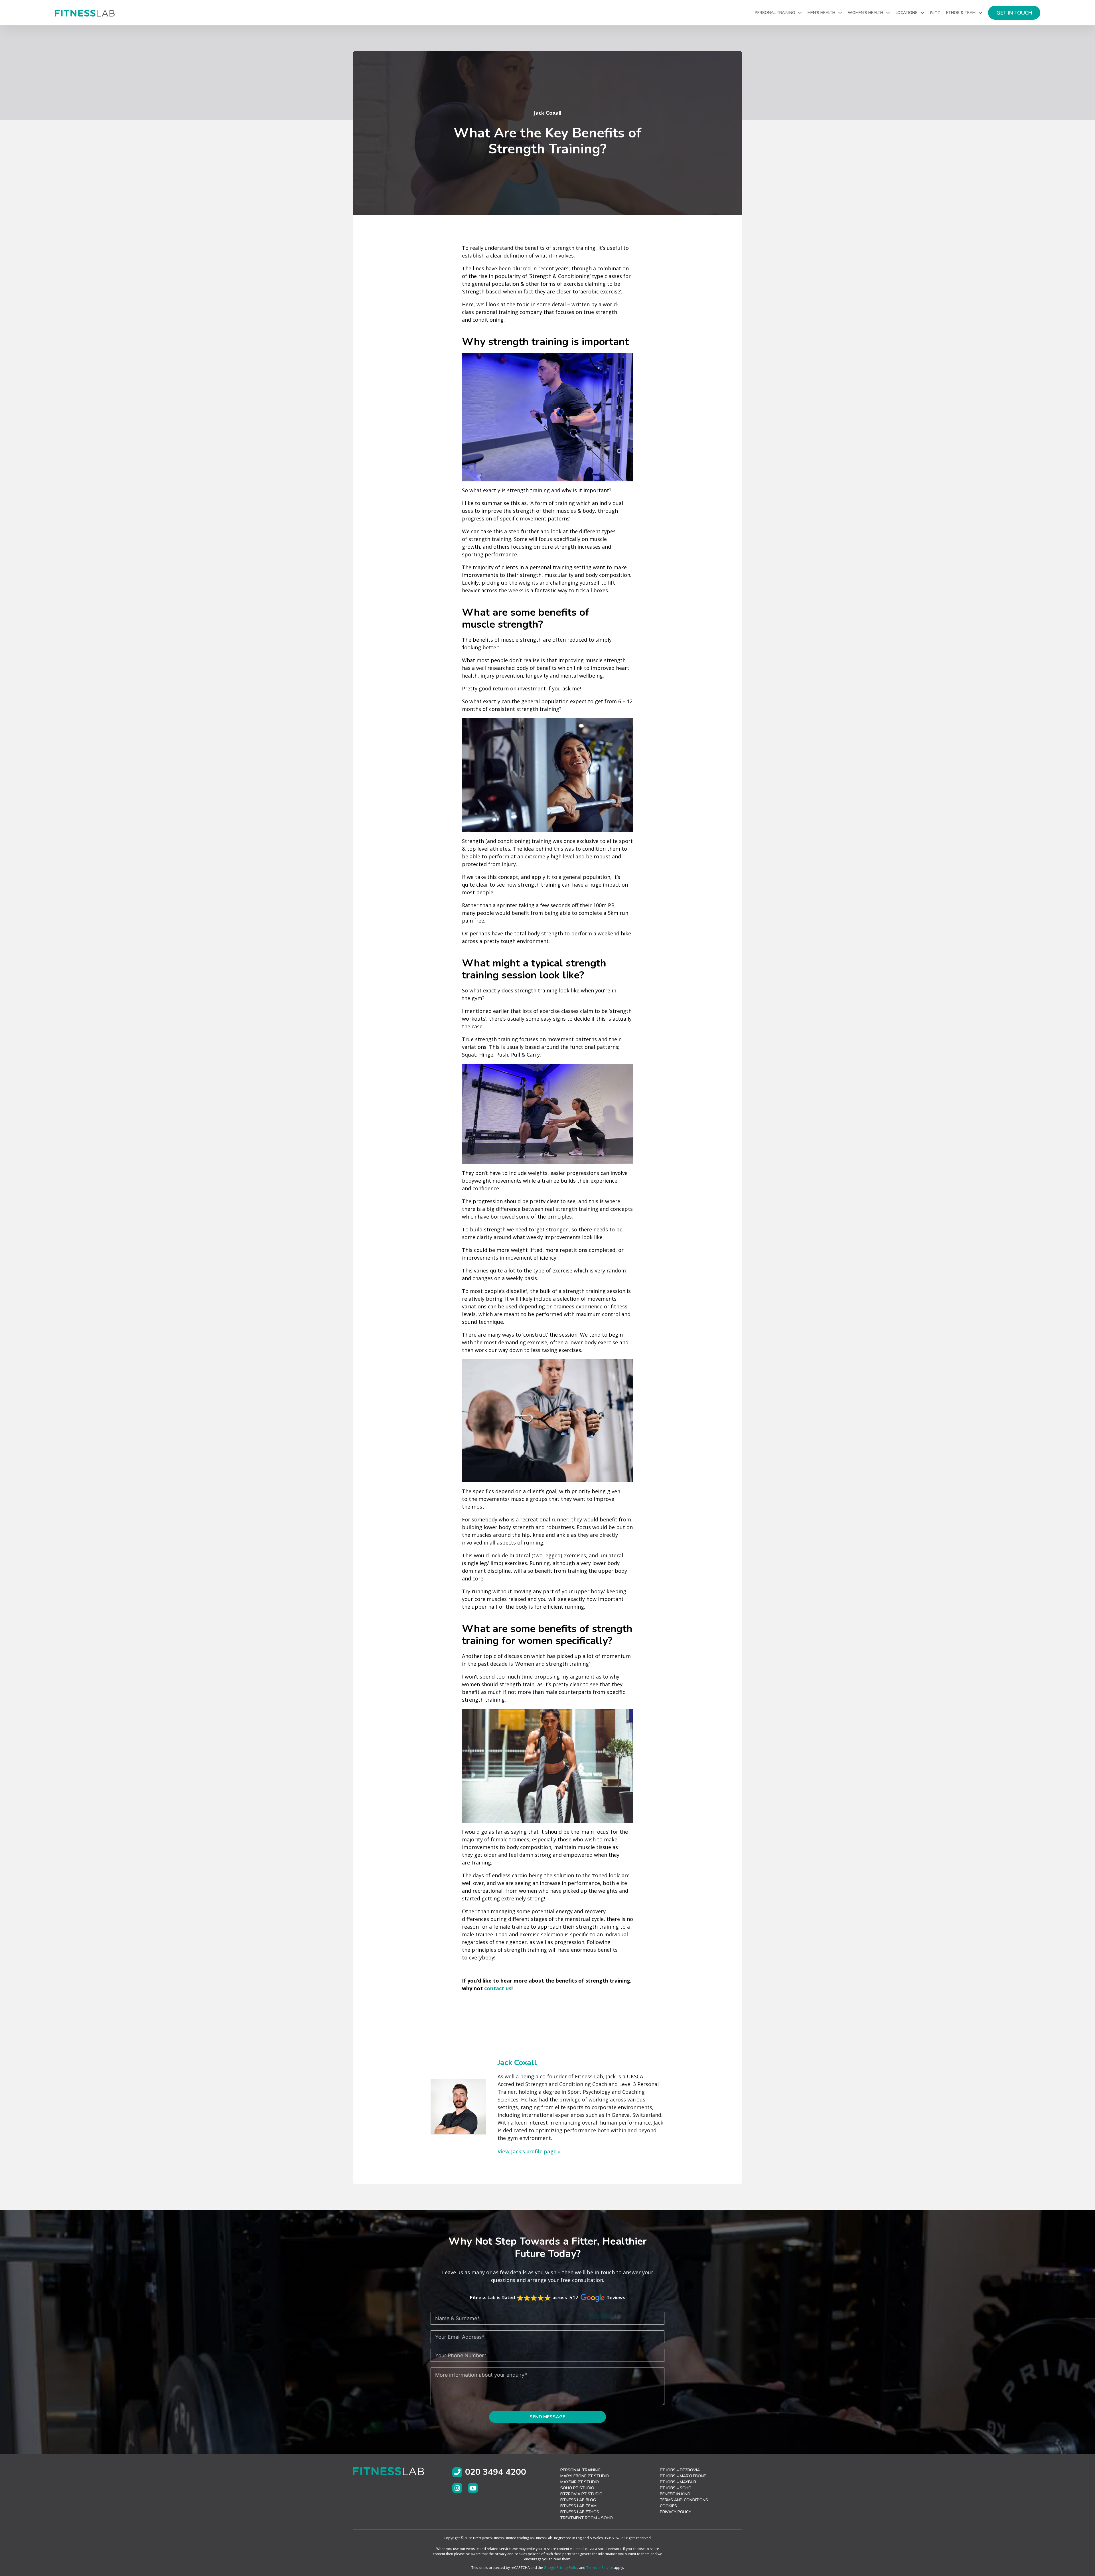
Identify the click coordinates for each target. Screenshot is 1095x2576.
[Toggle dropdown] (800, 13)
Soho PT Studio (577, 2488)
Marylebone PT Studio (585, 2476)
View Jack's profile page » (529, 2151)
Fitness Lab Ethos (580, 2512)
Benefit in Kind (675, 2494)
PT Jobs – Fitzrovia (680, 2470)
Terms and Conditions (684, 2500)
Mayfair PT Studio (580, 2482)
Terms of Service (600, 2568)
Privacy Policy (676, 2512)
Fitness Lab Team (578, 2506)
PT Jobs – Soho (676, 2488)
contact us (498, 1988)
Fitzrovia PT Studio (581, 2494)
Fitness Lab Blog (578, 2500)
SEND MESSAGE (547, 2417)
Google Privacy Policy (561, 2568)
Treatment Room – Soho (587, 2518)
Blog (935, 13)
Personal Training (580, 2470)
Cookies (668, 2506)
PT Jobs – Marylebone (683, 2476)
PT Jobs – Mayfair (678, 2482)
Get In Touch (1014, 13)
